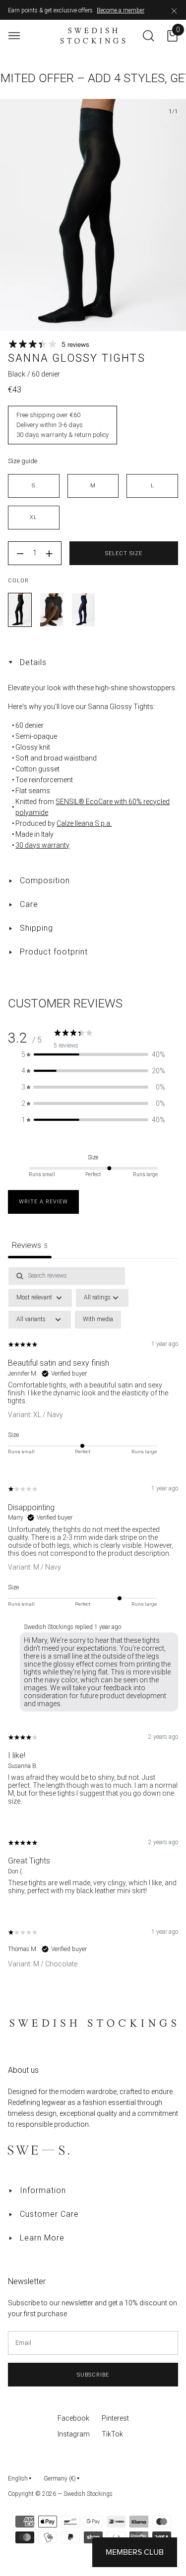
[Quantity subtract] (20, 554)
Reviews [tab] (30, 1245)
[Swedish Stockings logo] (93, 36)
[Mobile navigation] (14, 36)
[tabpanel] (93, 1626)
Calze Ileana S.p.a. (84, 823)
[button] (93, 1055)
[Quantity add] (49, 554)
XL (33, 517)
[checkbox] (98, 1320)
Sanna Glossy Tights (20, 610)
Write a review (43, 1202)
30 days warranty (42, 845)
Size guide (23, 461)
